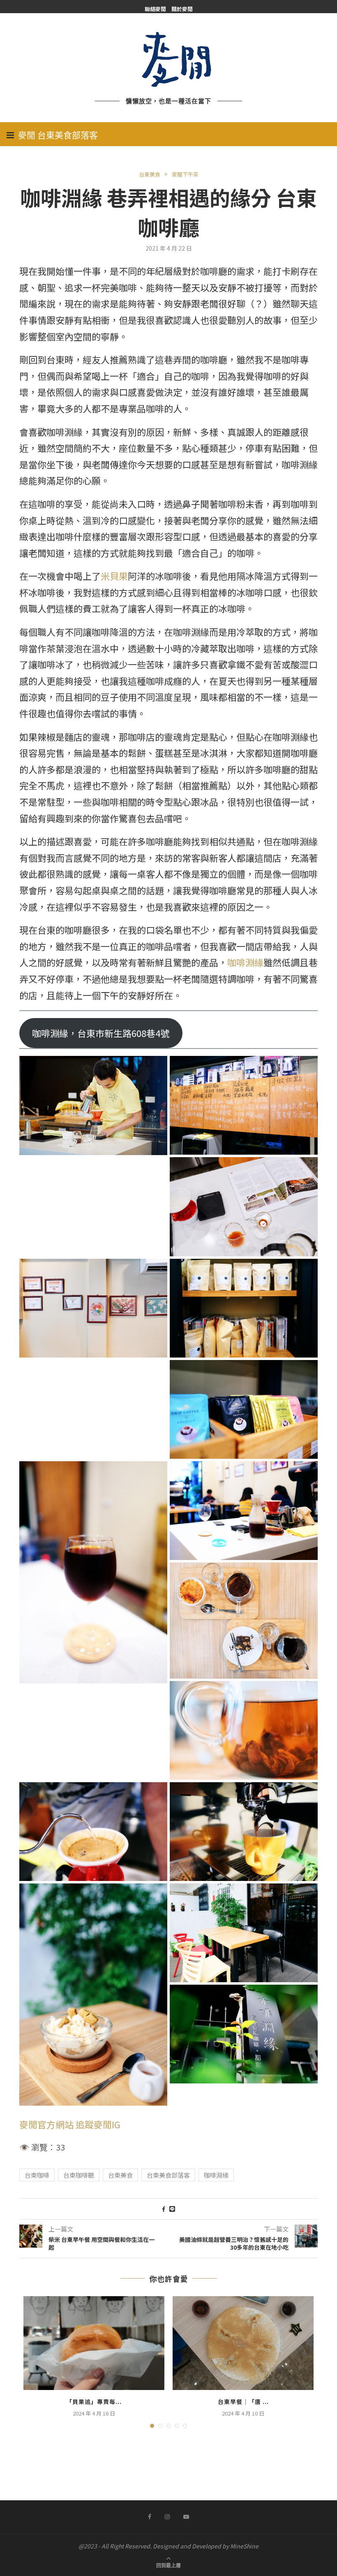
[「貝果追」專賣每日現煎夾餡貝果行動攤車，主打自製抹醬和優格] (94, 2343)
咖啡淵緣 (245, 962)
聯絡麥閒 (155, 9)
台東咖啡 (37, 2175)
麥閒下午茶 (185, 174)
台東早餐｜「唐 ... (243, 2402)
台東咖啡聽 (79, 2175)
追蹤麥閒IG (98, 2124)
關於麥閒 (182, 9)
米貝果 (114, 576)
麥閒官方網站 (46, 2124)
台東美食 (150, 174)
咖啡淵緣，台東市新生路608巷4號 (101, 1033)
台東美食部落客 (168, 2175)
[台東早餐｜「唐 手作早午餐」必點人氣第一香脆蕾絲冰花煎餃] (243, 2343)
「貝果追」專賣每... (94, 2402)
